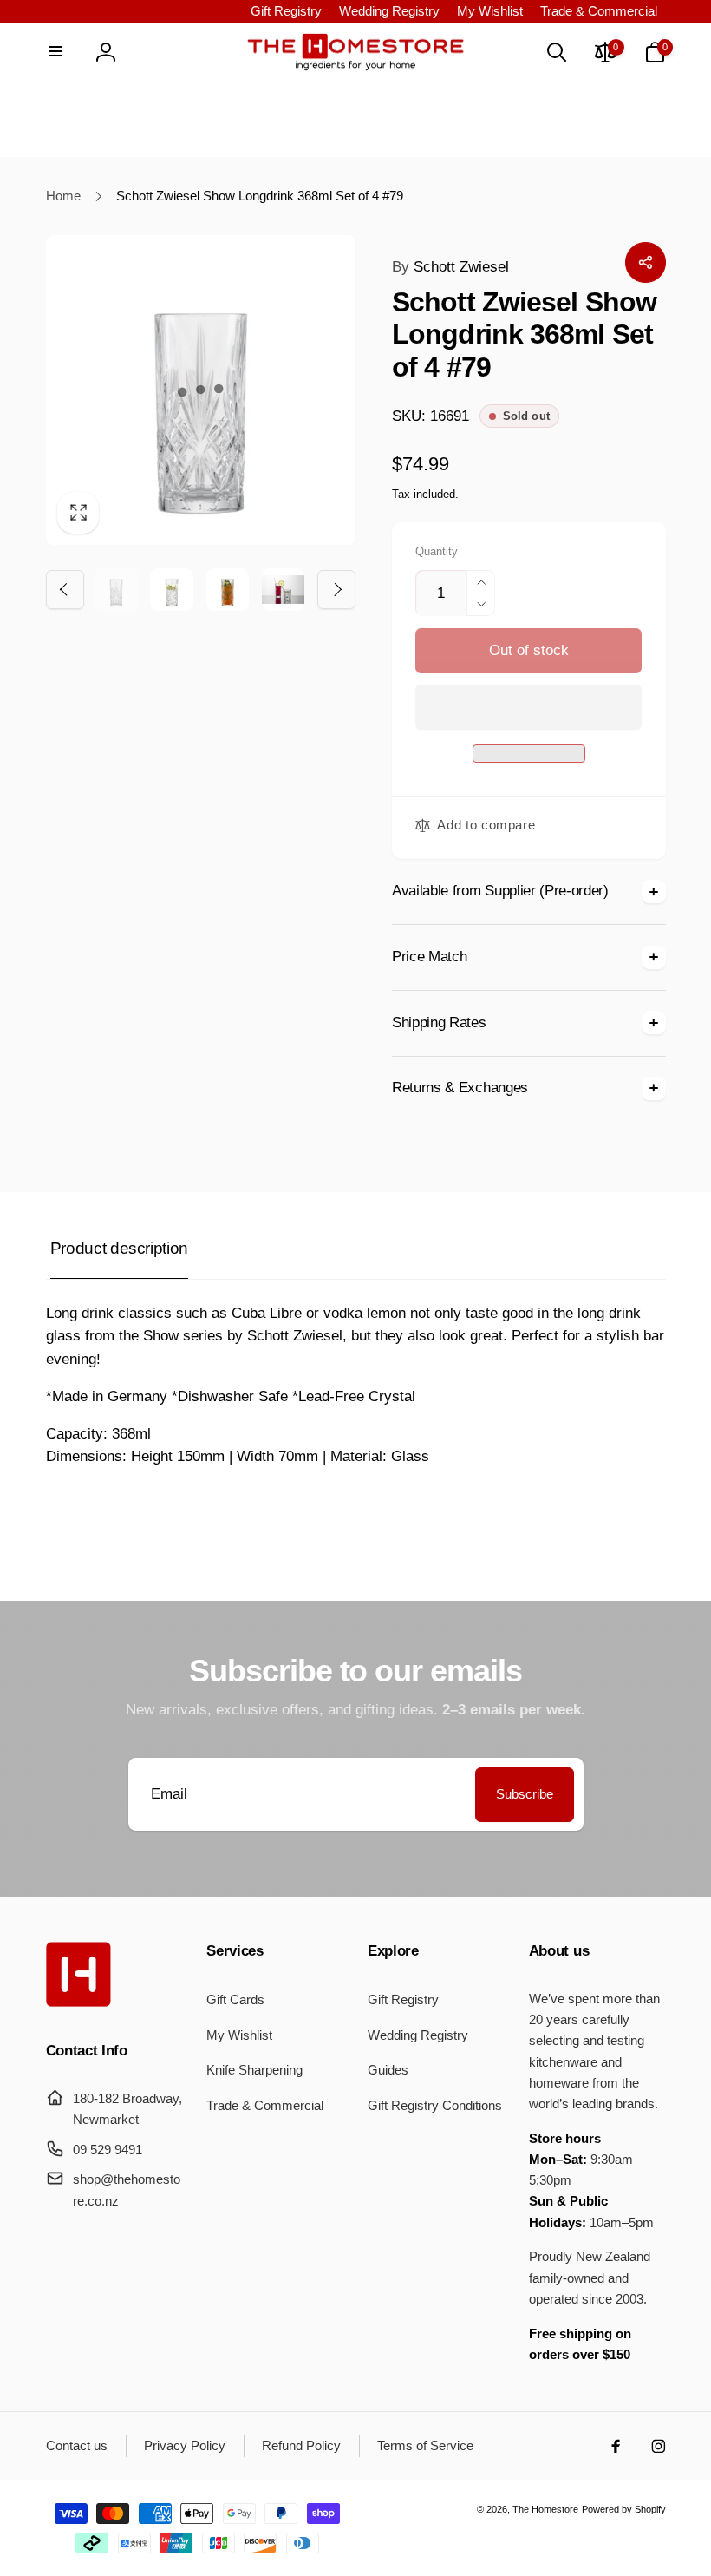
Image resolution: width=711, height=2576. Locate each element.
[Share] (645, 262)
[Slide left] (65, 589)
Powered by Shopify (624, 2509)
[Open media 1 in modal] (201, 390)
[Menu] (56, 52)
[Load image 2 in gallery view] (171, 590)
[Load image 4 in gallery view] (283, 590)
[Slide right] (336, 589)
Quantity (437, 552)
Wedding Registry (389, 11)
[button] (528, 708)
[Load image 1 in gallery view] (116, 590)
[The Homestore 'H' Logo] (78, 2002)
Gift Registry (286, 11)
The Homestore (545, 2509)
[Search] (556, 52)
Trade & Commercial (599, 11)
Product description (119, 1248)
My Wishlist (490, 11)
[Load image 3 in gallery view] (228, 590)
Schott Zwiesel (450, 267)
